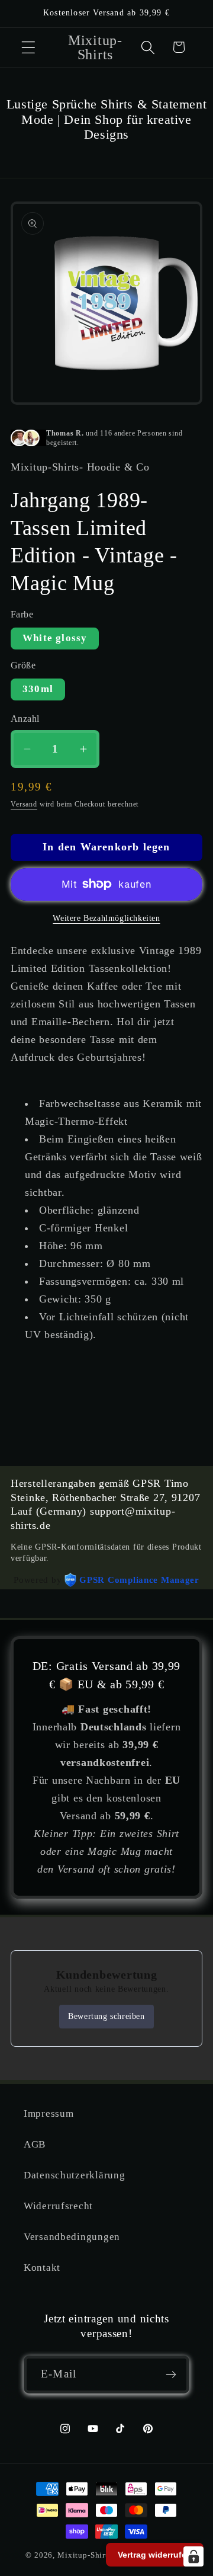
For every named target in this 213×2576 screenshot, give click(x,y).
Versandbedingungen (72, 2237)
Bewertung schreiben (106, 2016)
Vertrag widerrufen (155, 2555)
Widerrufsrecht (58, 2206)
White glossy (55, 638)
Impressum (49, 2113)
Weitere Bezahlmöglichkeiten (106, 918)
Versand (24, 804)
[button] (29, 47)
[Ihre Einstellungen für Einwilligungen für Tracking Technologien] (193, 2556)
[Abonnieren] (171, 2375)
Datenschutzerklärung (74, 2175)
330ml (38, 689)
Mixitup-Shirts (85, 2555)
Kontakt (42, 2268)
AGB (35, 2144)
